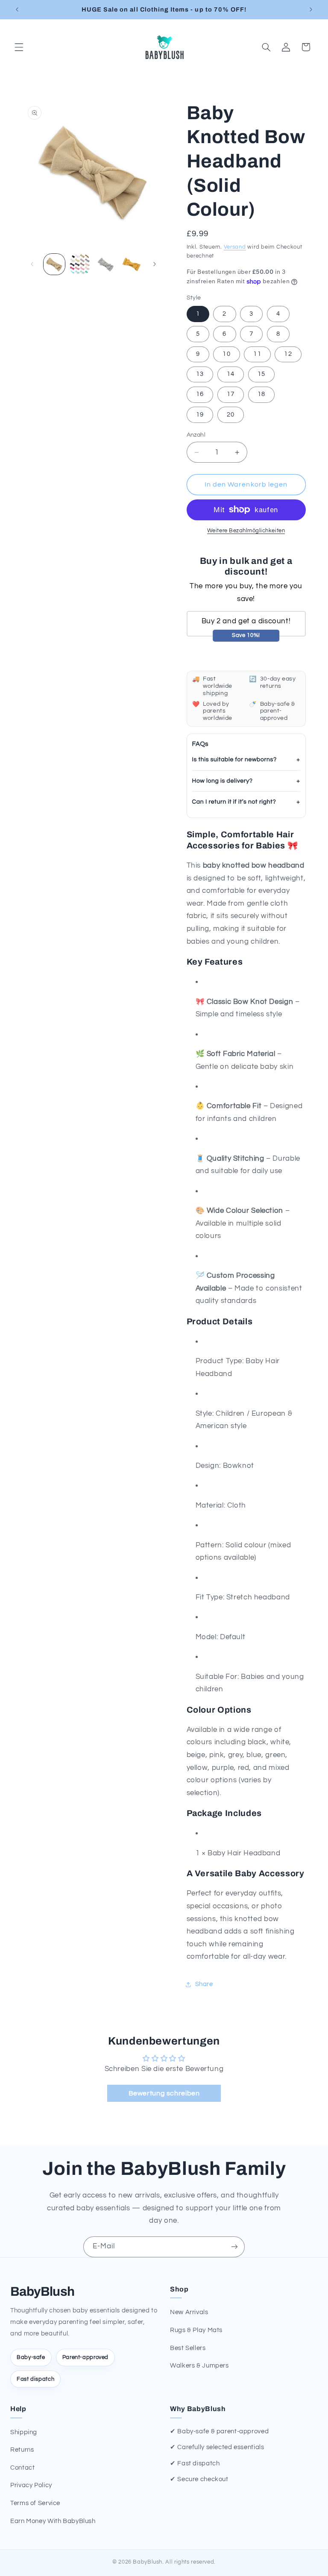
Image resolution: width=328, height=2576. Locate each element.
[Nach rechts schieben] (155, 264)
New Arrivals (189, 2312)
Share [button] (204, 1984)
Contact (22, 2468)
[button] (19, 47)
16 (200, 394)
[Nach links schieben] (32, 264)
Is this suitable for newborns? (234, 760)
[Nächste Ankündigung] (311, 9)
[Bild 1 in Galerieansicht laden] (54, 264)
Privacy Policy (31, 2485)
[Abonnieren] (234, 2247)
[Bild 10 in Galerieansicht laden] (132, 264)
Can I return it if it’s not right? (234, 802)
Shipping (24, 2432)
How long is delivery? (223, 781)
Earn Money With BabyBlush (53, 2521)
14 (231, 374)
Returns (22, 2450)
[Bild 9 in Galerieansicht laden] (105, 264)
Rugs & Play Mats (196, 2330)
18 (261, 394)
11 (257, 354)
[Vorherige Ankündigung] (17, 9)
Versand (235, 247)
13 (200, 374)
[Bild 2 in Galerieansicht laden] (80, 264)
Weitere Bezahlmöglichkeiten (246, 531)
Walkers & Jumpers (199, 2366)
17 (231, 394)
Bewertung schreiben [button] (164, 2093)
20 (231, 415)
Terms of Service (35, 2503)
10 (226, 354)
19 (200, 415)
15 (261, 374)
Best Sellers (188, 2348)
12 (288, 354)
